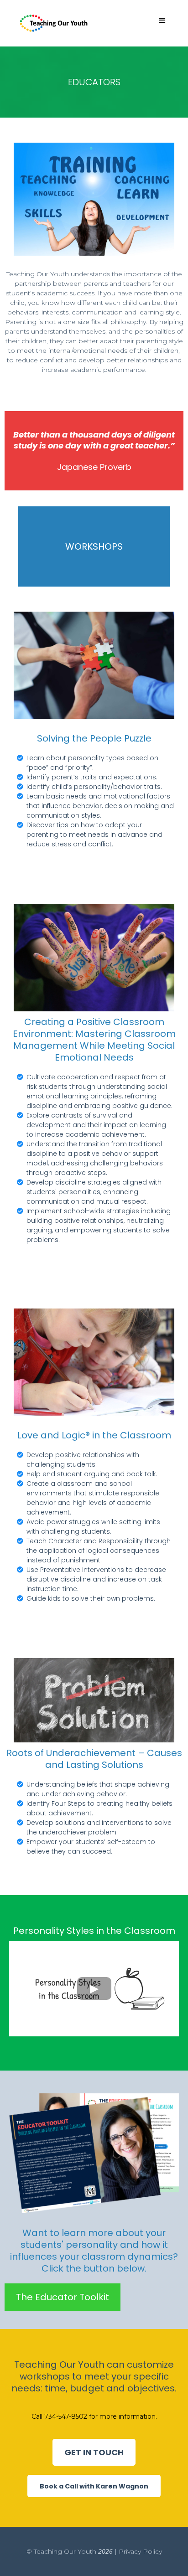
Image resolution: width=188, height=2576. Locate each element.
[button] (162, 21)
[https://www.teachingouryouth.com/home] (54, 23)
